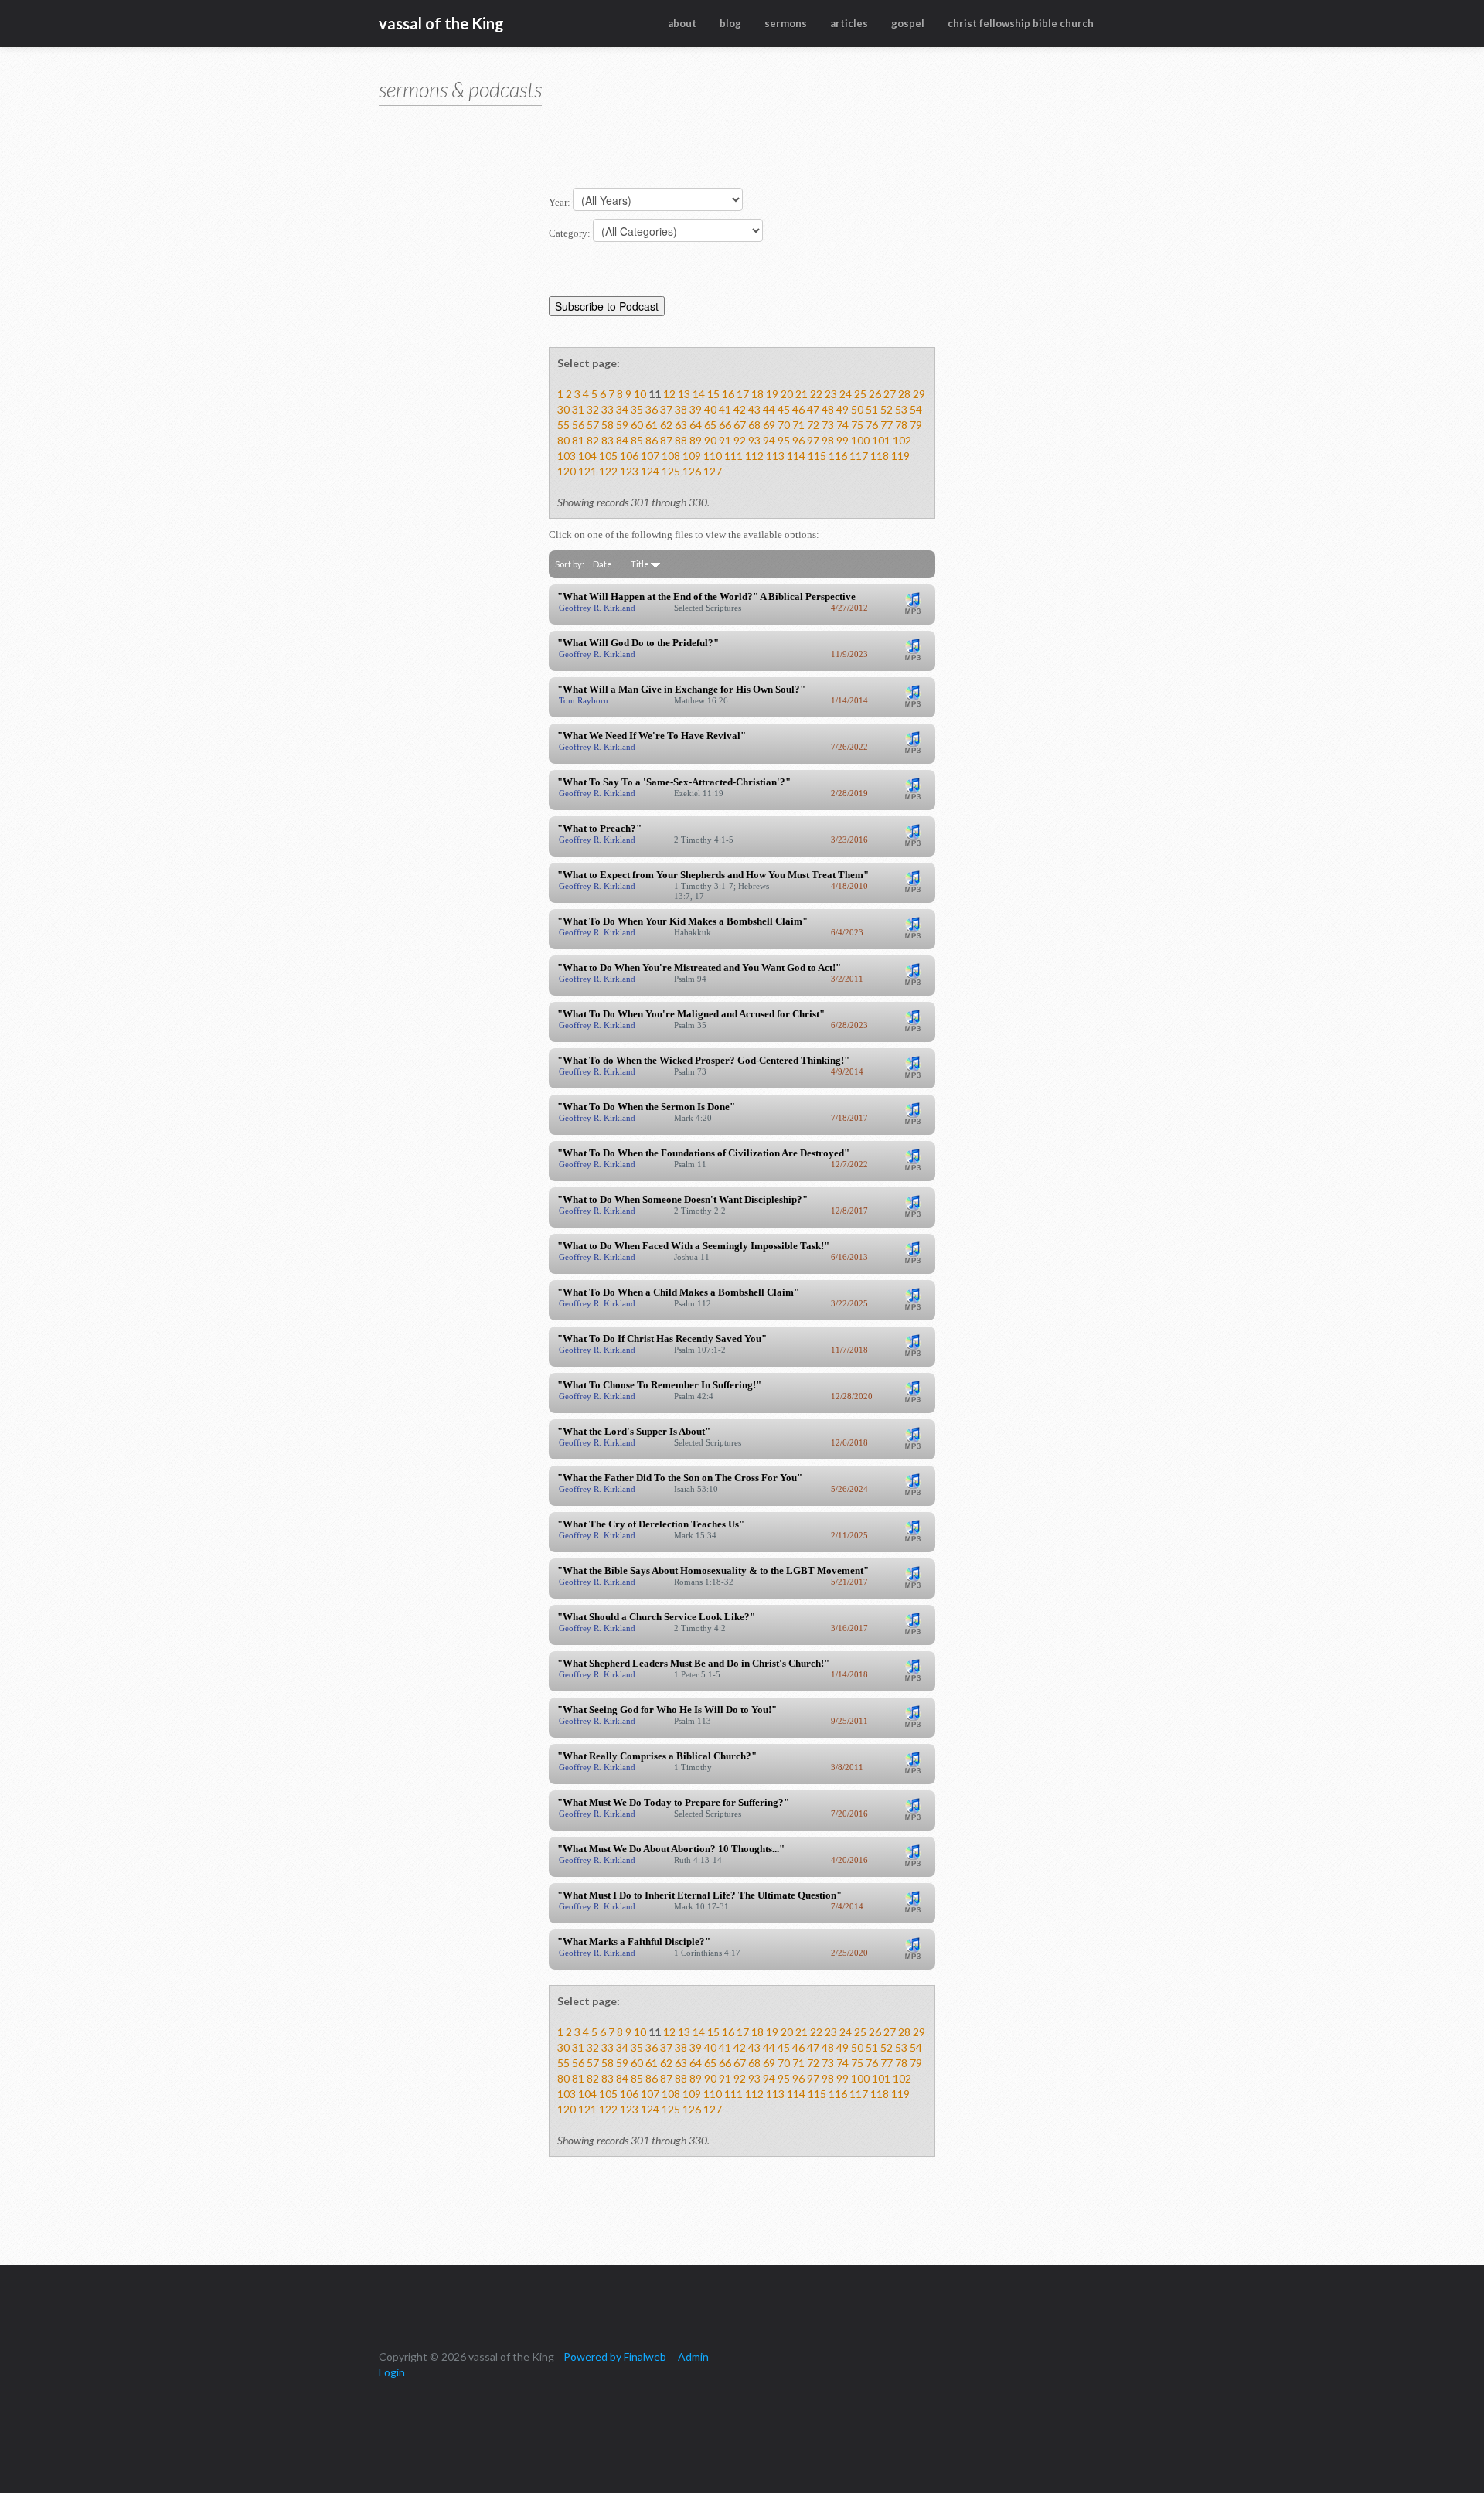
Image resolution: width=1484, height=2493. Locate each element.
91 (725, 440)
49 (842, 409)
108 (671, 456)
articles (849, 23)
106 (629, 456)
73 (828, 425)
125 (671, 471)
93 (754, 440)
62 (666, 425)
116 (838, 456)
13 (684, 394)
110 (713, 456)
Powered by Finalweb (615, 2357)
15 (713, 394)
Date (602, 564)
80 (563, 440)
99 (842, 440)
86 (652, 440)
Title (641, 564)
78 (901, 425)
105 (608, 456)
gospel (908, 23)
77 (887, 425)
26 (875, 394)
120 (567, 471)
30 (563, 409)
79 (916, 425)
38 (681, 409)
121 (587, 471)
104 (587, 456)
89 (696, 440)
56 (578, 425)
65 (710, 425)
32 (593, 409)
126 (692, 471)
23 (831, 394)
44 (769, 409)
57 (593, 425)
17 (743, 394)
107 (650, 456)
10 (640, 394)
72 (813, 425)
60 (637, 425)
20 (787, 394)
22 (816, 394)
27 (890, 394)
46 (798, 409)
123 (629, 471)
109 (692, 456)
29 (919, 394)
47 (813, 409)
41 (725, 409)
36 (652, 409)
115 (817, 456)
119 (900, 456)
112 (754, 456)
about (682, 23)
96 (798, 440)
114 (796, 456)
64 (696, 425)
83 (608, 440)
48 (828, 409)
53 (901, 409)
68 (754, 425)
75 (857, 425)
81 (578, 440)
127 (713, 471)
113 (775, 456)
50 (857, 409)
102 (902, 440)
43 (754, 409)
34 (622, 409)
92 (740, 440)
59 (622, 425)
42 (740, 409)
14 (699, 394)
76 (872, 425)
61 (652, 425)
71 (798, 425)
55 (563, 425)
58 (608, 425)
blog (730, 23)
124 (650, 471)
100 (860, 440)
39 (696, 409)
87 (666, 440)
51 (872, 409)
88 (681, 440)
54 (916, 409)
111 (733, 456)
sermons (786, 23)
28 (904, 394)
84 (622, 440)
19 (772, 394)
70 (784, 425)
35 (637, 409)
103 (567, 456)
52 (887, 409)
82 (593, 440)
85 (637, 440)
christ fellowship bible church (1021, 23)
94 (769, 440)
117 (859, 456)
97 (813, 440)
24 (846, 394)
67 (740, 425)
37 (666, 409)
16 (728, 394)
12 (669, 394)
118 (880, 456)
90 (710, 440)
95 (784, 440)
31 (578, 409)
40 (710, 409)
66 (725, 425)
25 (860, 394)
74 (842, 425)
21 (802, 394)
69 (769, 425)
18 (757, 394)
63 (681, 425)
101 (881, 440)
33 (608, 409)
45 (784, 409)
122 (608, 471)
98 (828, 440)
